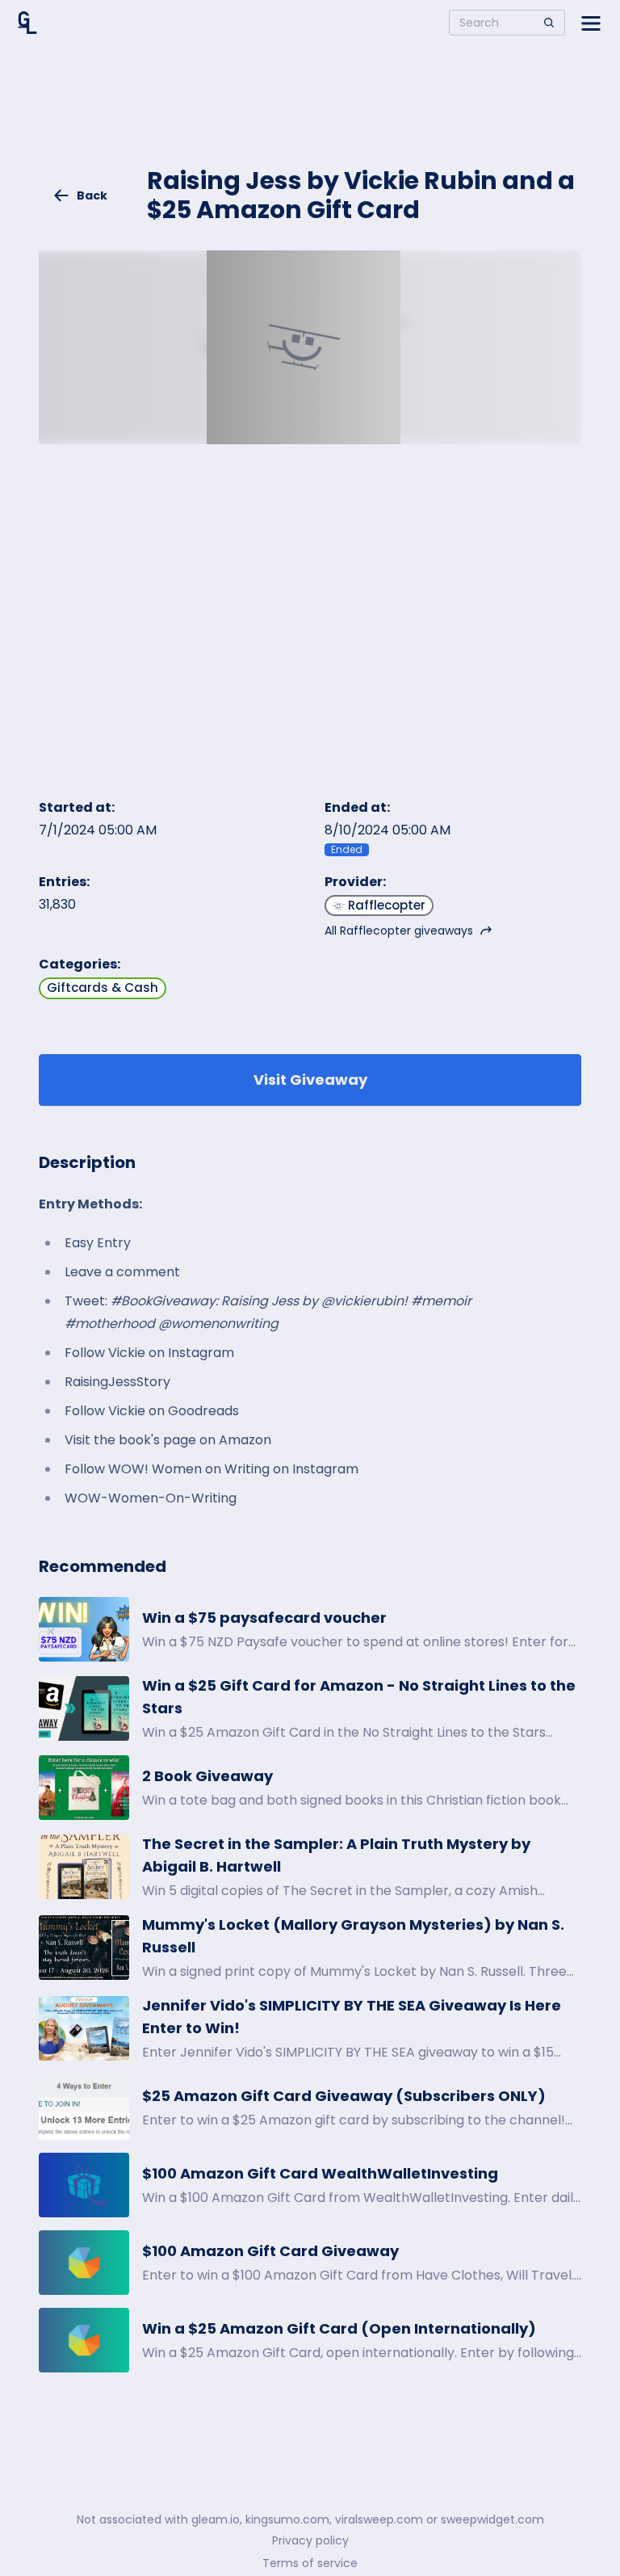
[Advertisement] (310, 118)
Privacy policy (310, 2540)
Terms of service (310, 2563)
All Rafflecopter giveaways (399, 931)
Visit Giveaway (310, 1080)
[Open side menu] (591, 23)
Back (92, 195)
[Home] (27, 23)
